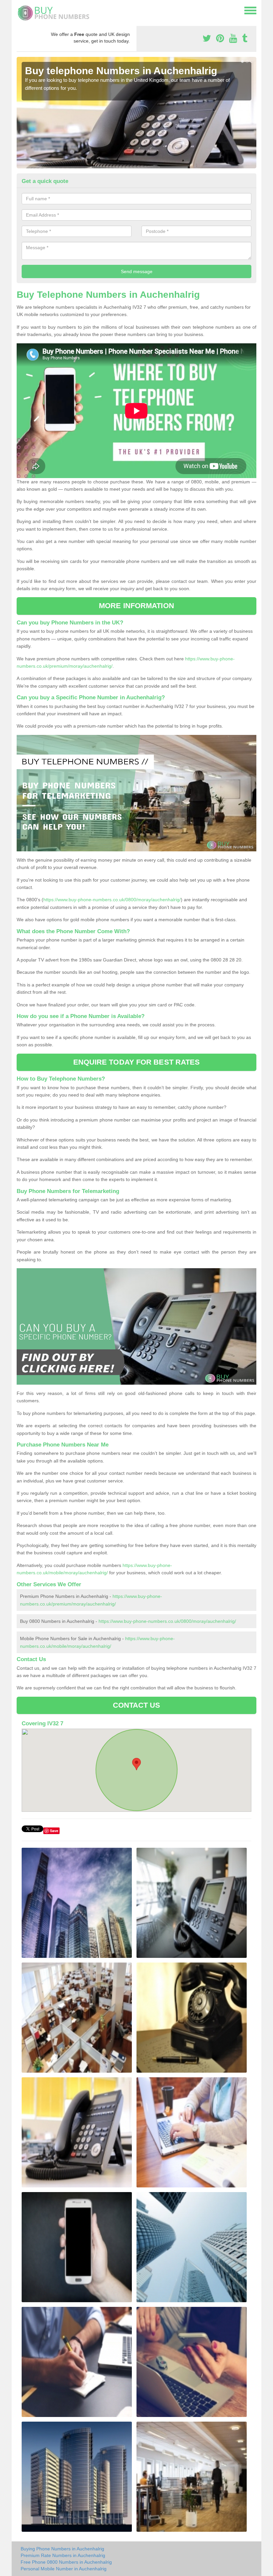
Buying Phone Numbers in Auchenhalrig (62, 2549)
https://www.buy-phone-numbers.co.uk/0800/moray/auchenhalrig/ (112, 900)
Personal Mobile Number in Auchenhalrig (64, 2569)
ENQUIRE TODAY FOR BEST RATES (137, 1062)
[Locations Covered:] (20, 10)
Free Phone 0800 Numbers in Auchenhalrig (66, 2562)
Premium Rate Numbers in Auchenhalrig (63, 2555)
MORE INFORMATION (136, 606)
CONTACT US (137, 1705)
